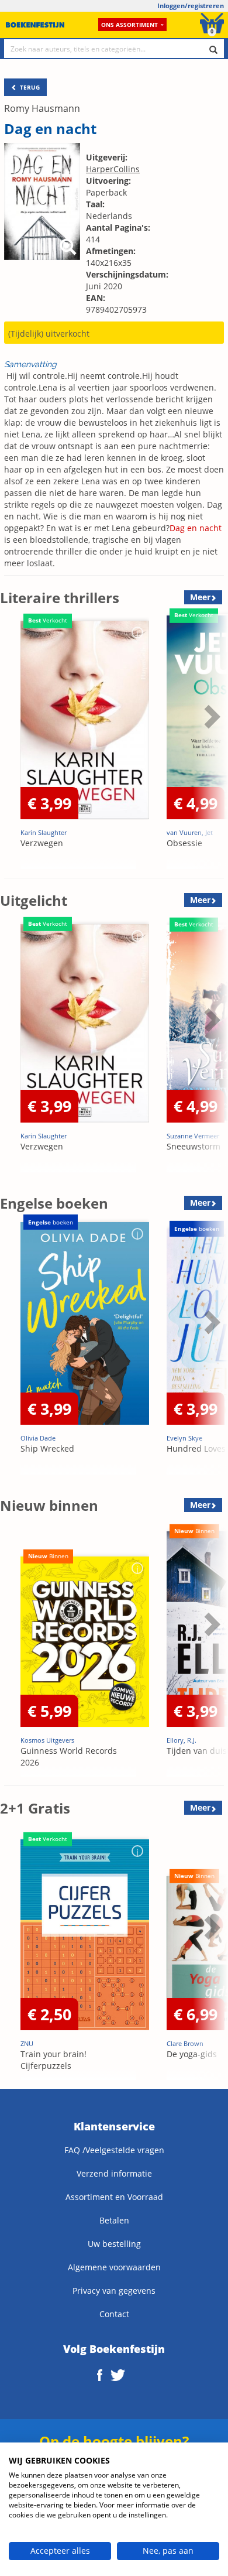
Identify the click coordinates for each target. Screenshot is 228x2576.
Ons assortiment (129, 25)
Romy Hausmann (42, 108)
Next (210, 745)
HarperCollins (113, 169)
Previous (12, 745)
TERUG (29, 87)
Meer (200, 597)
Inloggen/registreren (191, 6)
